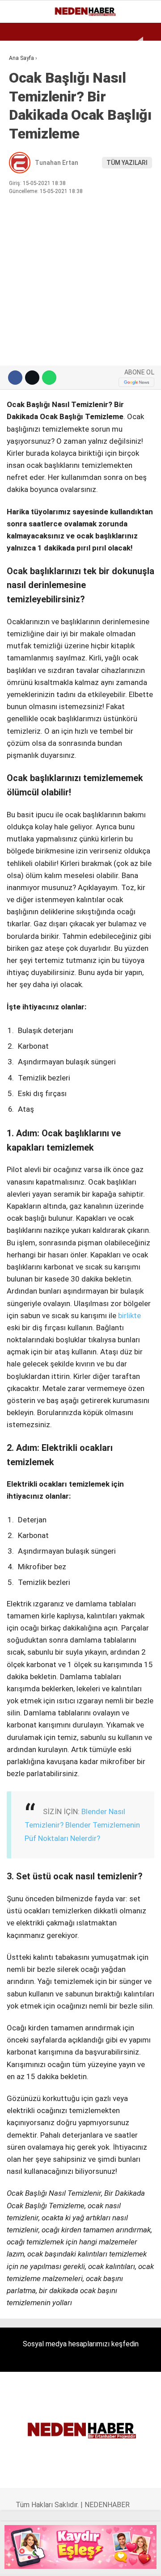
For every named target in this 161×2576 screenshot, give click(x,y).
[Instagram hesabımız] (55, 2561)
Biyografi (29, 92)
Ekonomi (27, 74)
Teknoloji (30, 200)
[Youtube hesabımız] (74, 2561)
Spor (21, 128)
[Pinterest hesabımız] (91, 2561)
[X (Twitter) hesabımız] (37, 2561)
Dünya (23, 110)
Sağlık (24, 182)
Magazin (28, 146)
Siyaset (26, 164)
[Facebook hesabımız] (19, 2561)
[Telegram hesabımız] (109, 2561)
